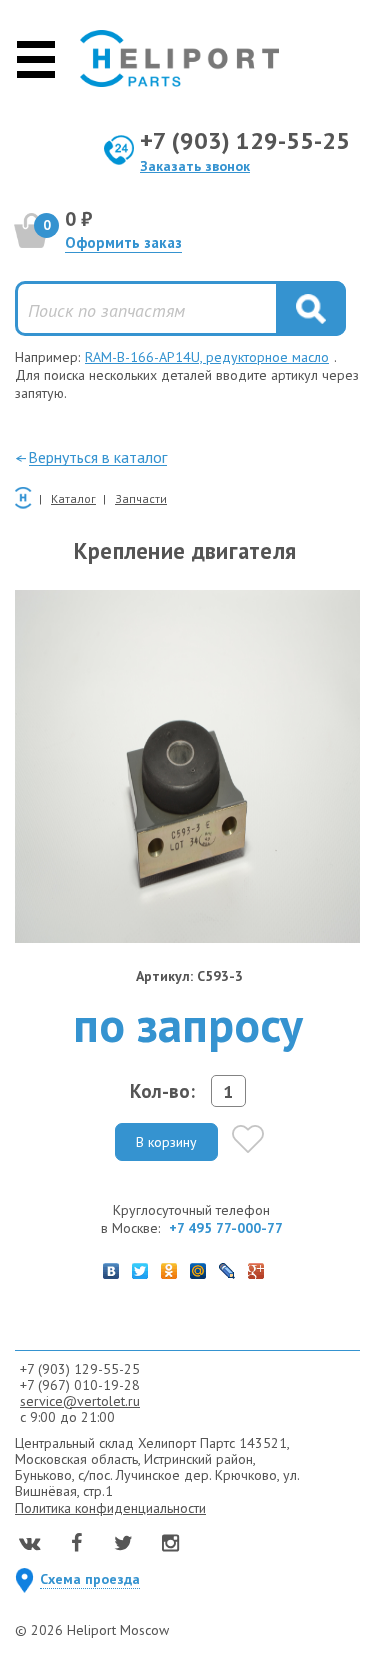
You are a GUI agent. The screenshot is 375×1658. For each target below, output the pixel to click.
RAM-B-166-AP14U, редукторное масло (207, 357)
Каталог (73, 498)
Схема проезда (90, 1579)
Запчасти (141, 498)
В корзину (166, 1142)
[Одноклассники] (169, 1266)
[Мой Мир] (198, 1266)
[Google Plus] (256, 1266)
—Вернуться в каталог (91, 457)
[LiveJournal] (227, 1266)
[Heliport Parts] (179, 58)
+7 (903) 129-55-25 (245, 140)
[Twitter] (140, 1266)
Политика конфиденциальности (110, 1508)
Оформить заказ (123, 242)
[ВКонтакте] (111, 1266)
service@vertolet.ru (80, 1401)
